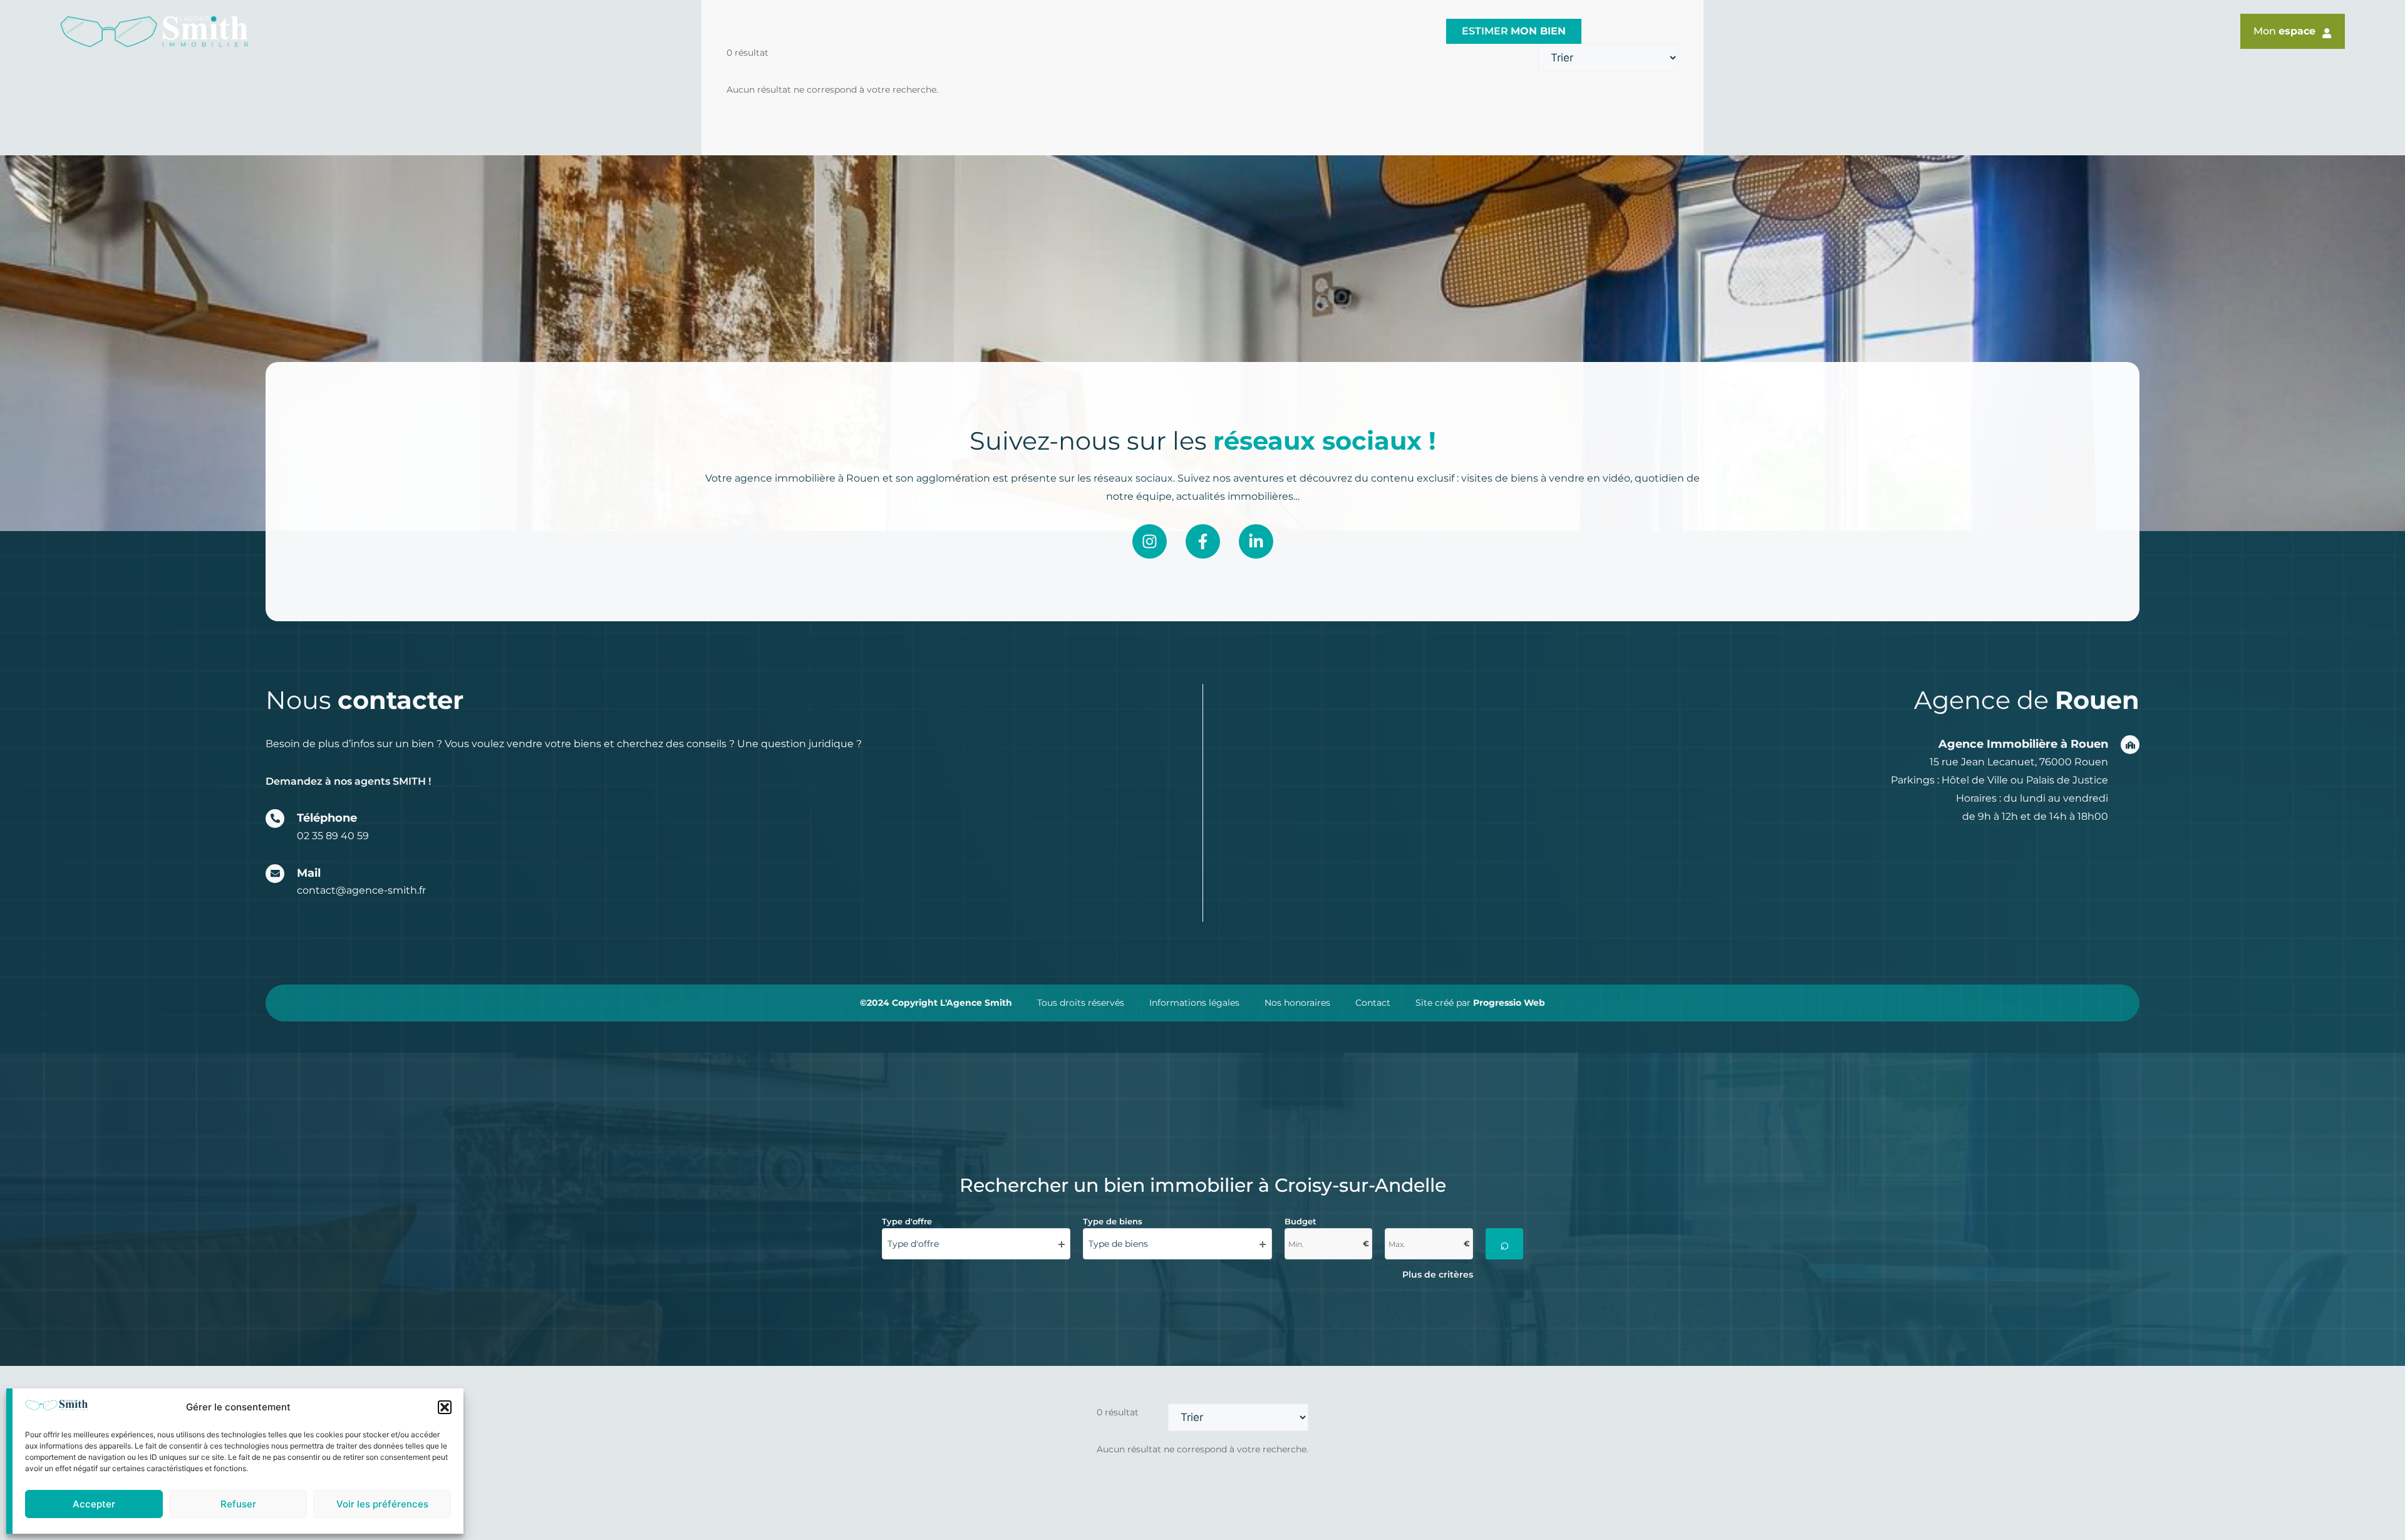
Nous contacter (1374, 31)
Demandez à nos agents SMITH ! (348, 781)
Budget (1301, 1221)
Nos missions (1086, 31)
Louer (1269, 31)
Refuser (238, 1504)
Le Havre (1000, 31)
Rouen (933, 31)
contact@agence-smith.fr (361, 890)
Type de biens (1113, 1221)
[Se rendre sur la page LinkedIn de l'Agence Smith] (1256, 541)
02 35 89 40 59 (333, 836)
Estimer (1514, 31)
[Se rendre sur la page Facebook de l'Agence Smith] (1203, 541)
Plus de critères (1438, 1274)
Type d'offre (907, 1221)
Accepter (94, 1504)
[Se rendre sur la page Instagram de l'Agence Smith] (1150, 541)
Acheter (1187, 31)
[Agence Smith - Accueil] (154, 32)
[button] (445, 1407)
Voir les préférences (382, 1504)
